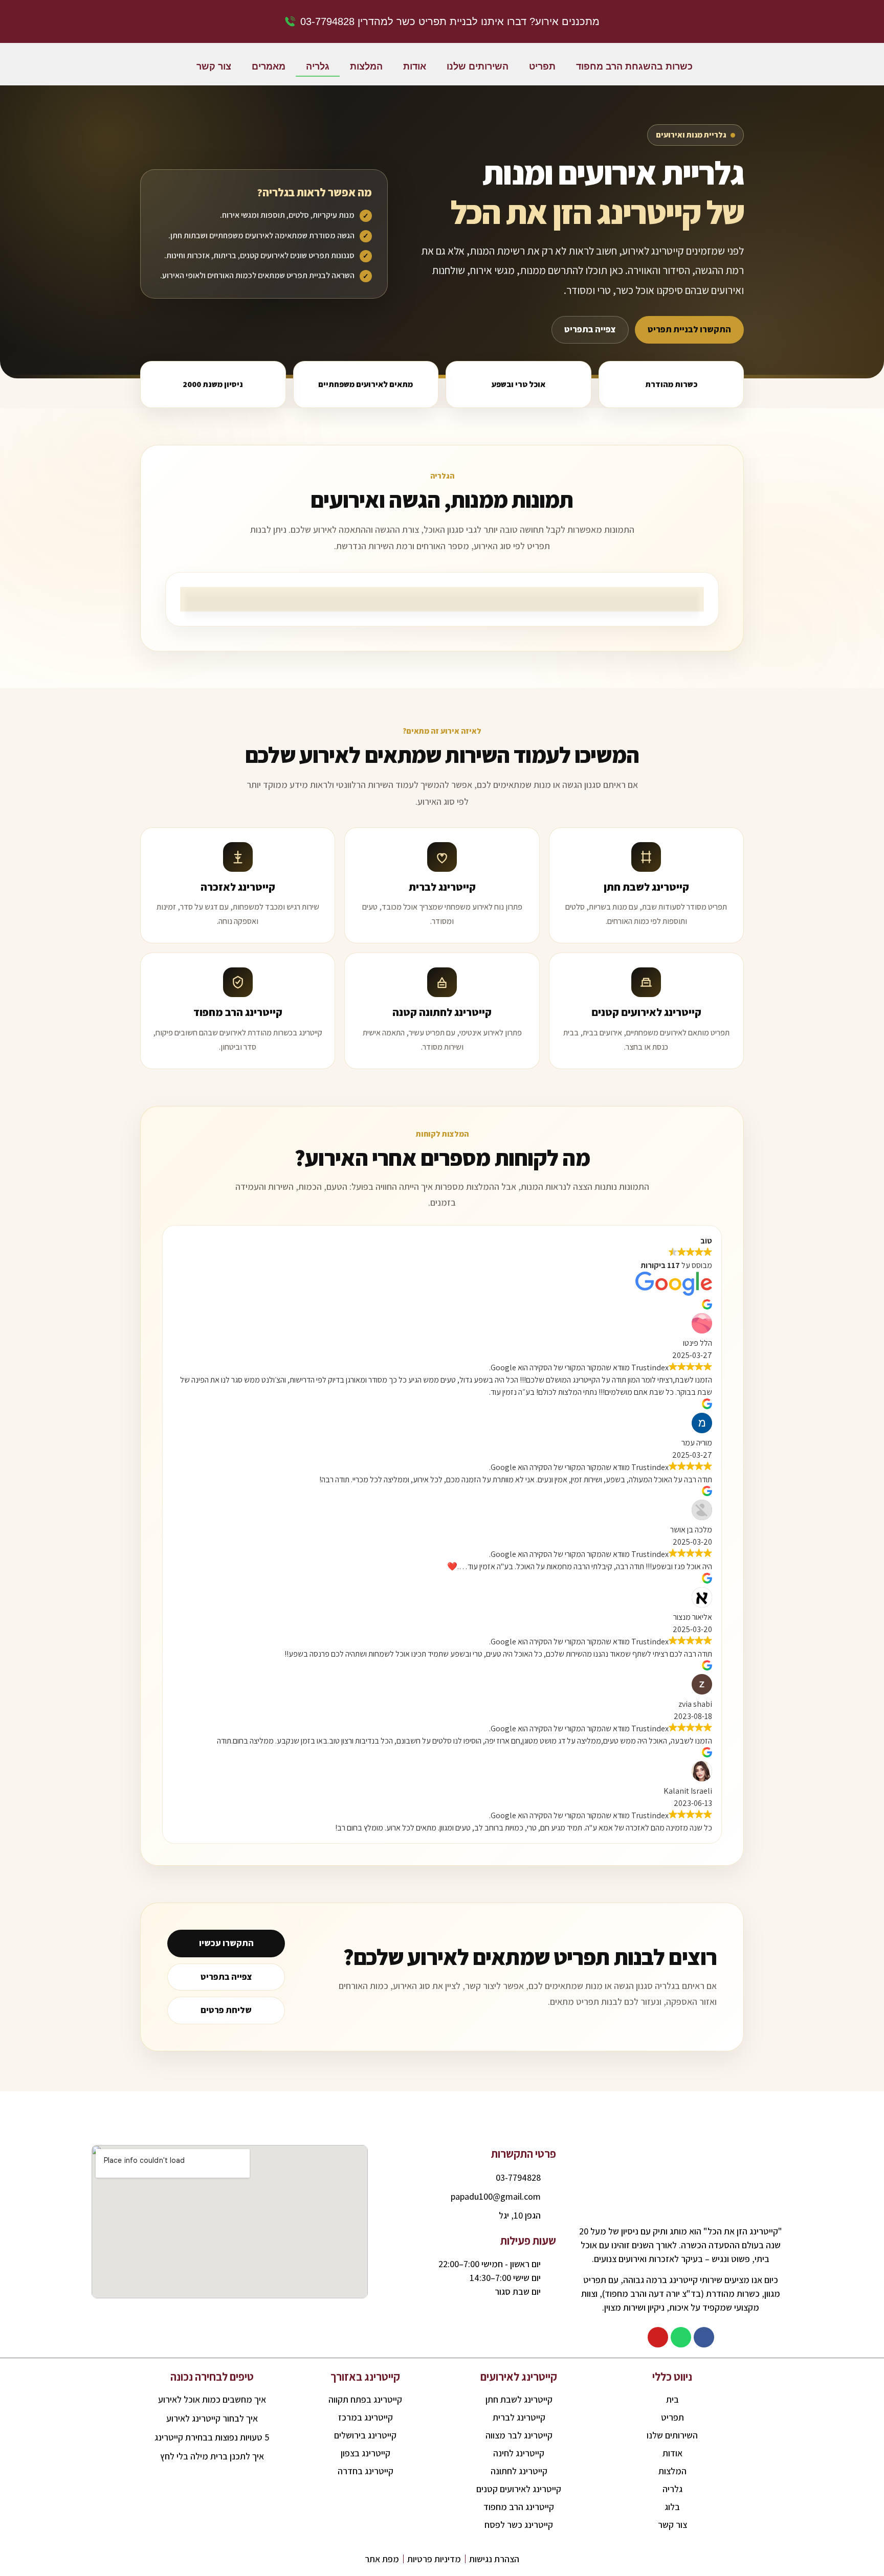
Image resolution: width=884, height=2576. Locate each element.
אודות (415, 66)
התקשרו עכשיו (226, 1943)
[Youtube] (658, 2337)
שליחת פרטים (226, 2010)
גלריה (318, 66)
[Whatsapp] (681, 2337)
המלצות (366, 66)
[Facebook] (704, 2337)
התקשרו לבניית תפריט (689, 329)
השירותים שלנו (478, 66)
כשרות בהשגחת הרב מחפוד (634, 66)
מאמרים (269, 66)
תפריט (542, 66)
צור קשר (214, 66)
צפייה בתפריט (590, 329)
